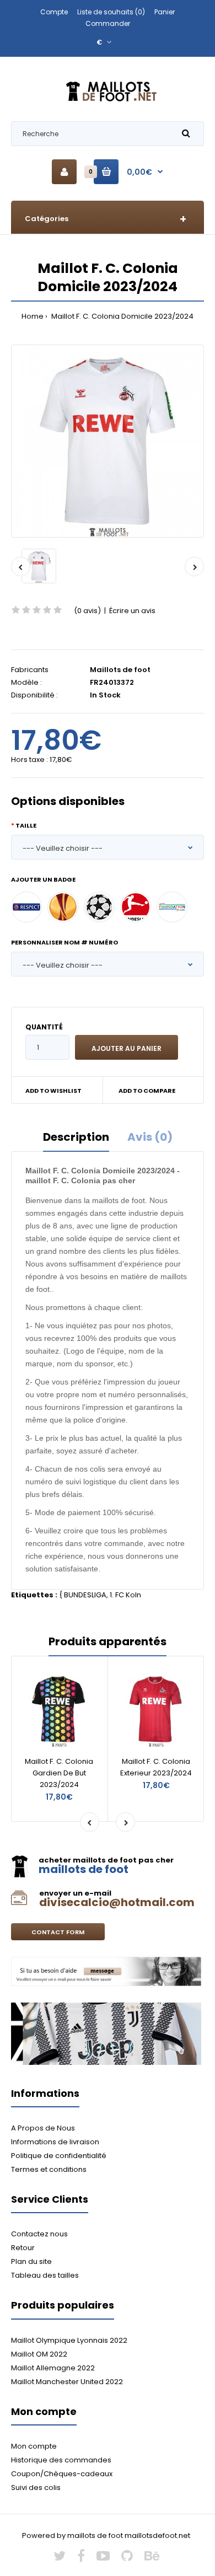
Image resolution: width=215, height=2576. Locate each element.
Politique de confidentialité (59, 2156)
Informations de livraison (55, 2142)
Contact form (58, 1932)
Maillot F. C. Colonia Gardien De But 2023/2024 (59, 1773)
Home (33, 316)
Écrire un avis (132, 611)
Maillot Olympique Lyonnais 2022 (69, 2340)
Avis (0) (150, 1137)
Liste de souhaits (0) (111, 12)
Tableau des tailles (45, 2275)
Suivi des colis (36, 2488)
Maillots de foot (120, 670)
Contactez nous (39, 2234)
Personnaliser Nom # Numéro (64, 942)
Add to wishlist (53, 1091)
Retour (23, 2248)
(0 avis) (87, 611)
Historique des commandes (61, 2460)
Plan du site (31, 2261)
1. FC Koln (125, 1595)
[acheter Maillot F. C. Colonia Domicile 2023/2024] (108, 441)
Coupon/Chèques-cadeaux (62, 2474)
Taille (26, 825)
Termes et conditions (49, 2169)
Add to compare (147, 1091)
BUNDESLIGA (85, 1595)
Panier (165, 12)
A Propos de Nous (43, 2128)
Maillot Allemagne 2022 (53, 2368)
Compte (54, 12)
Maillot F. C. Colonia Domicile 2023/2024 (122, 316)
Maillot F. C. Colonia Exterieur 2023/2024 (156, 1767)
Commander (108, 23)
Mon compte (34, 2446)
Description (76, 1137)
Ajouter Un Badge (43, 879)
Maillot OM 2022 (39, 2354)
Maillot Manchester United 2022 (67, 2382)
